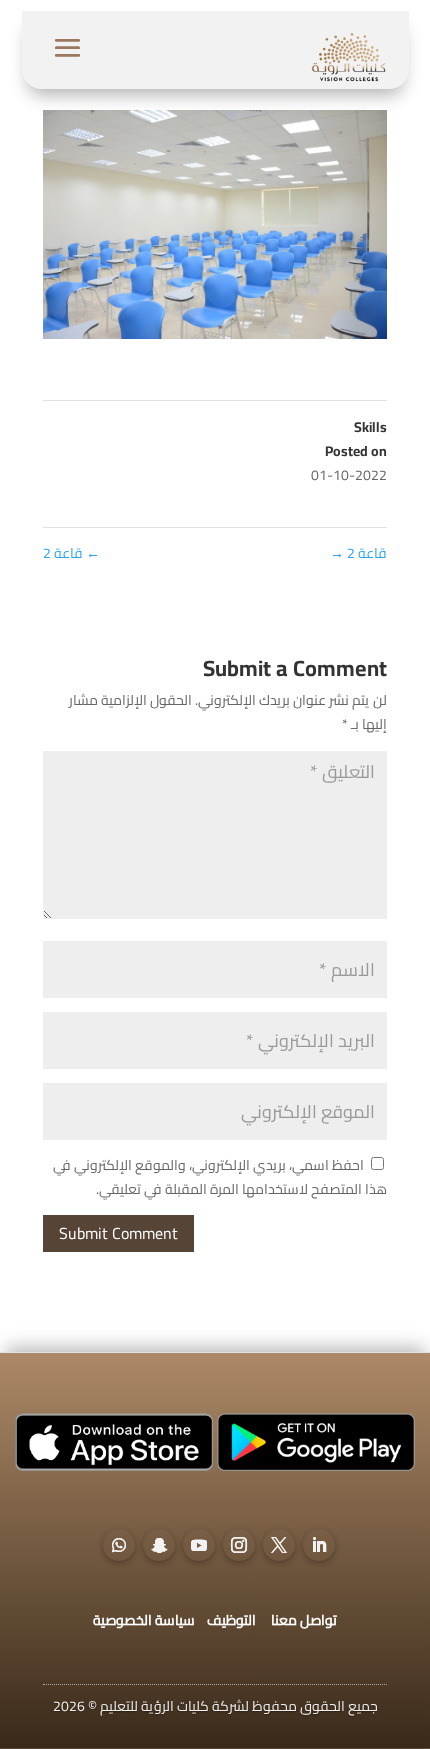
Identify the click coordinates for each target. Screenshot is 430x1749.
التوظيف (231, 1620)
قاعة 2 (71, 553)
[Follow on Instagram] (239, 1545)
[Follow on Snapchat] (159, 1545)
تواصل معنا (304, 1620)
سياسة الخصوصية (144, 1620)
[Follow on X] (279, 1545)
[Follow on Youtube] (199, 1545)
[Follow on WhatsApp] (119, 1545)
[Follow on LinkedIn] (319, 1545)
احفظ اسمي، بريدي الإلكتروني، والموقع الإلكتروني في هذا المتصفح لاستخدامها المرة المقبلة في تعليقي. (220, 1177)
